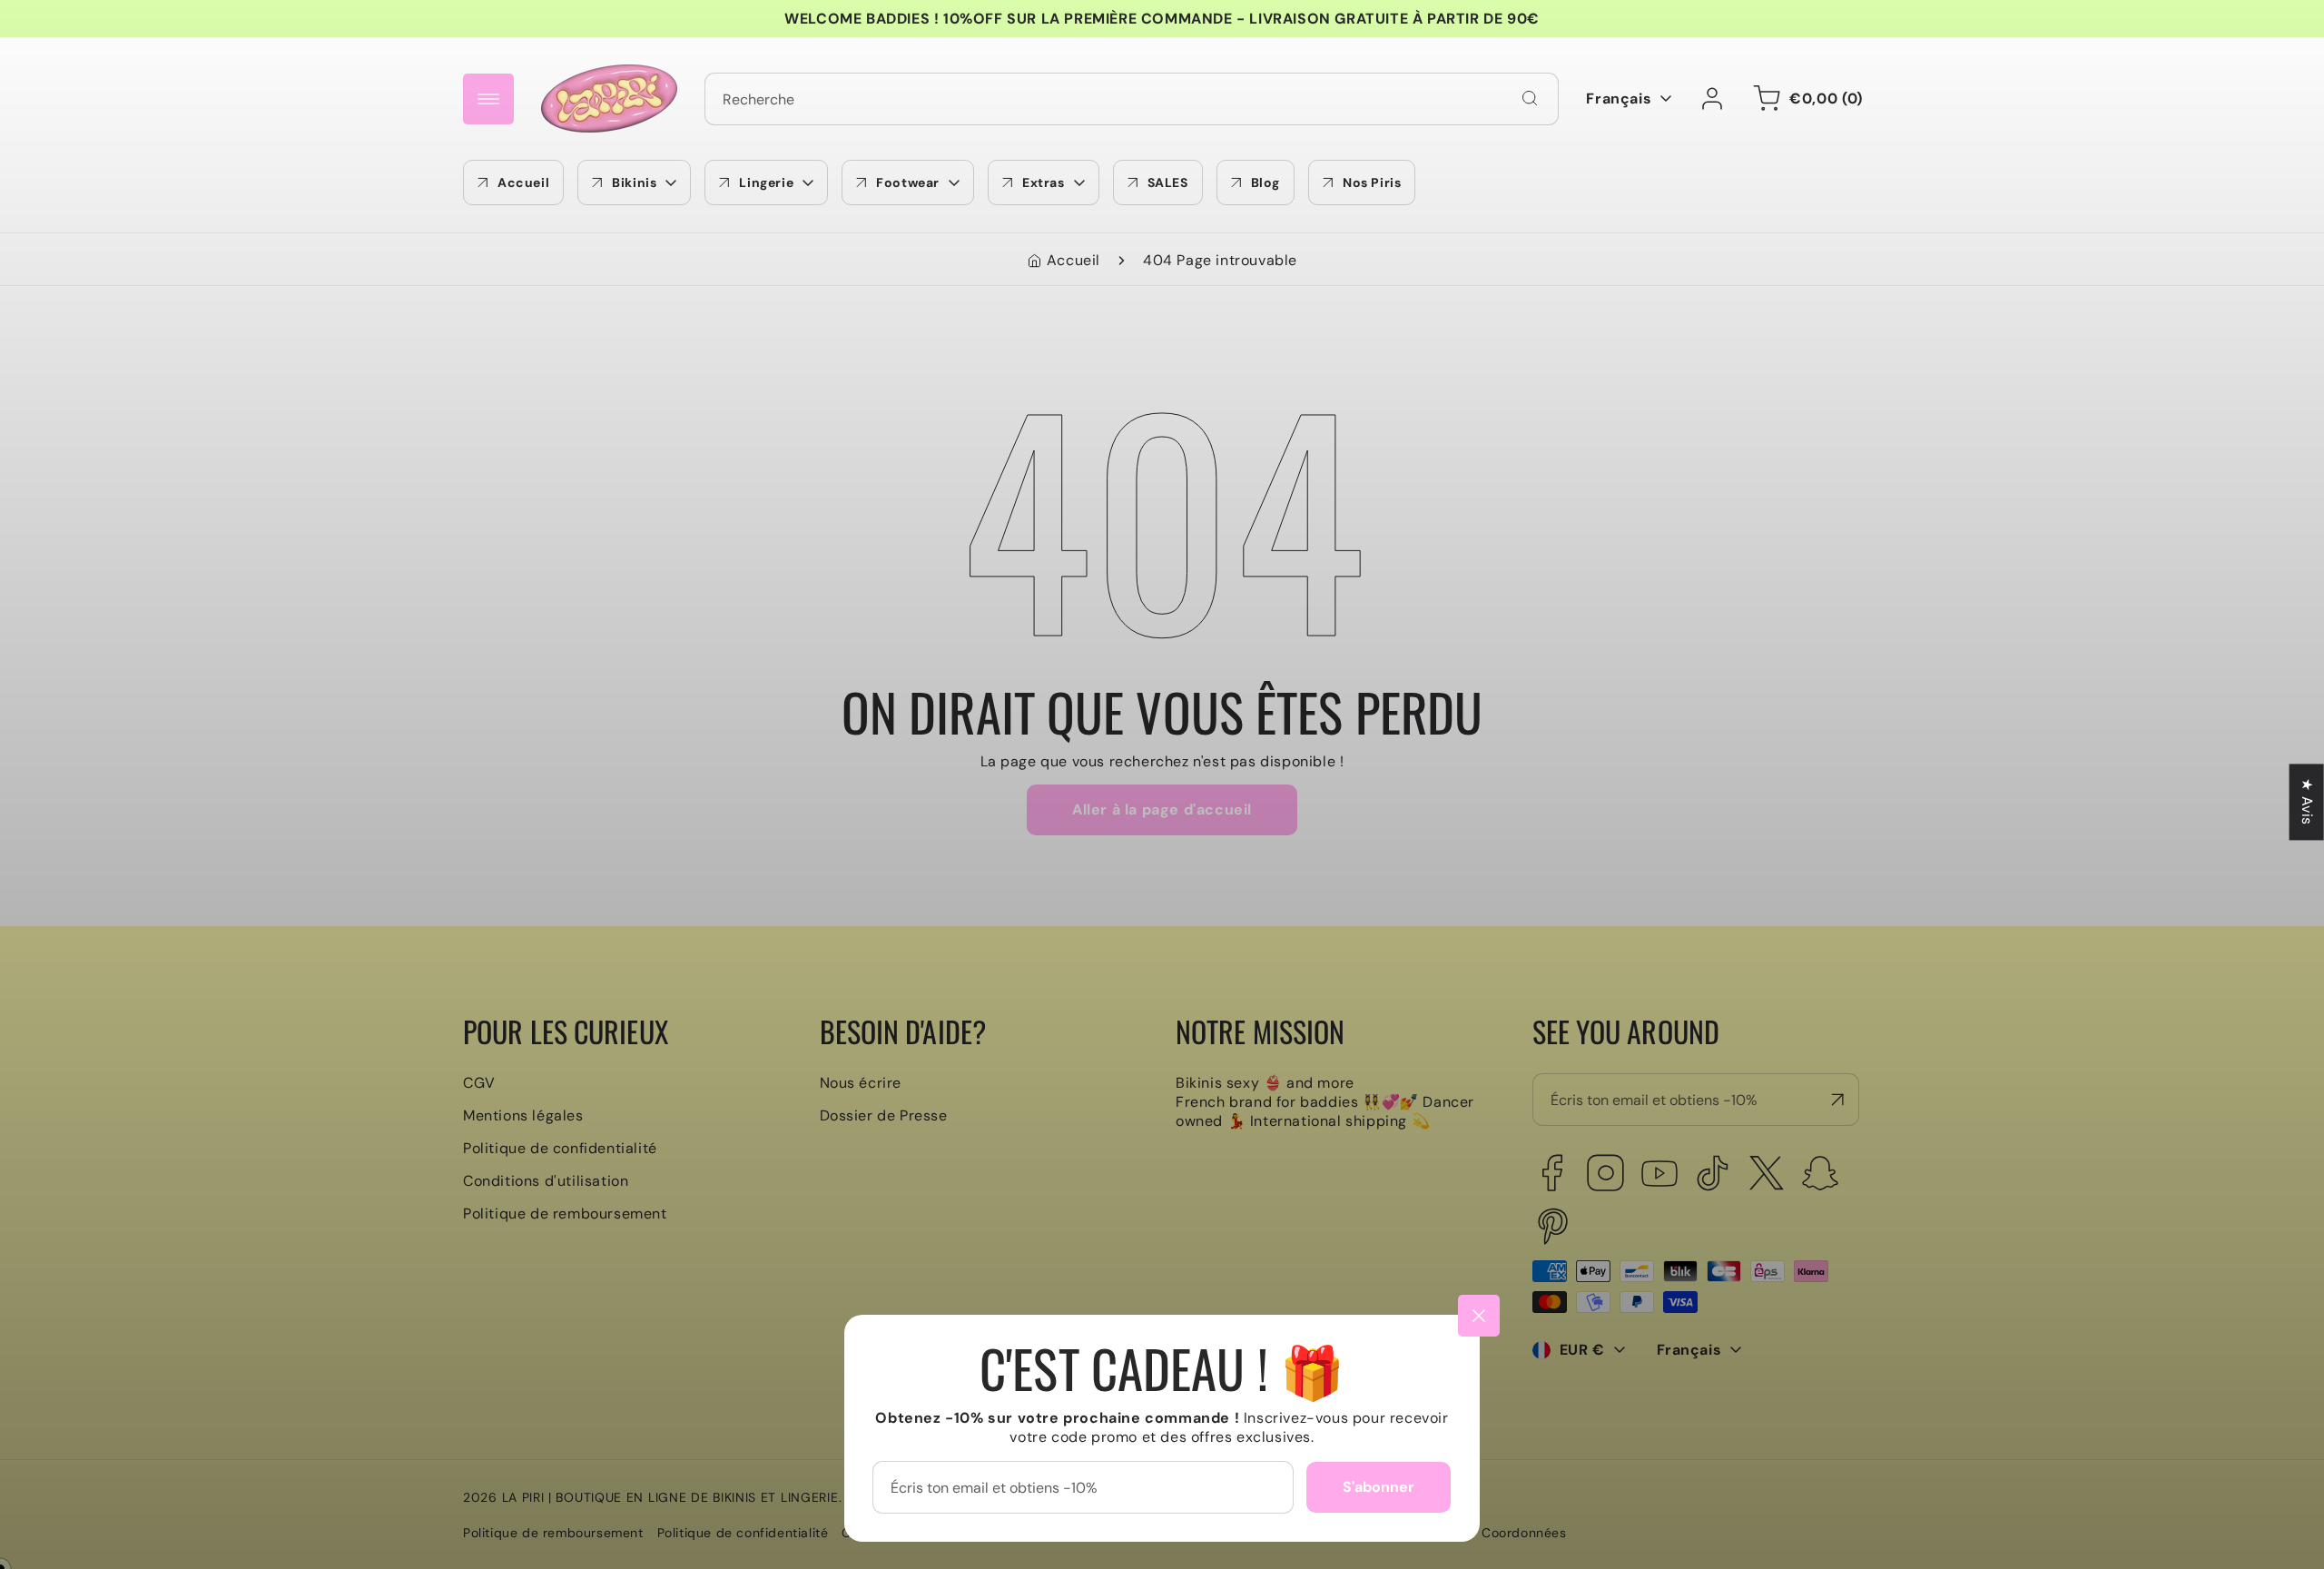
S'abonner (1379, 1487)
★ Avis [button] (2307, 802)
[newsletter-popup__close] (1479, 1316)
